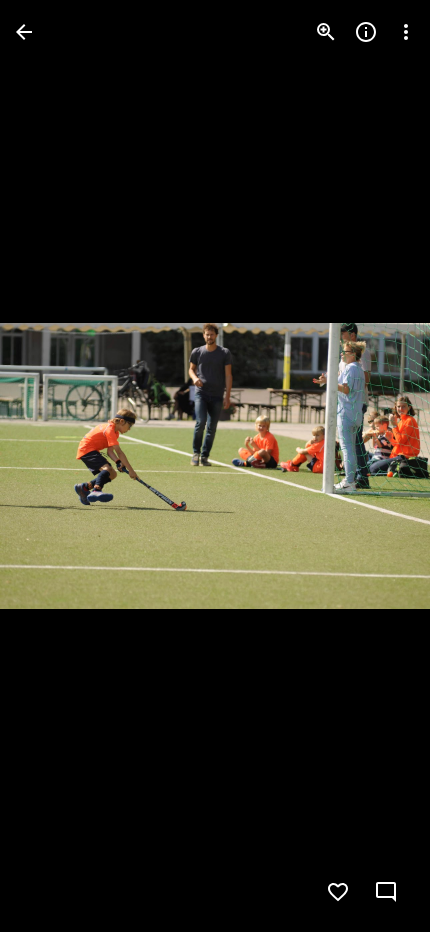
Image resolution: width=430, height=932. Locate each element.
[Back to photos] (24, 32)
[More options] (406, 32)
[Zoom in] (326, 32)
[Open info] (366, 32)
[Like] (338, 892)
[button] (56, 466)
